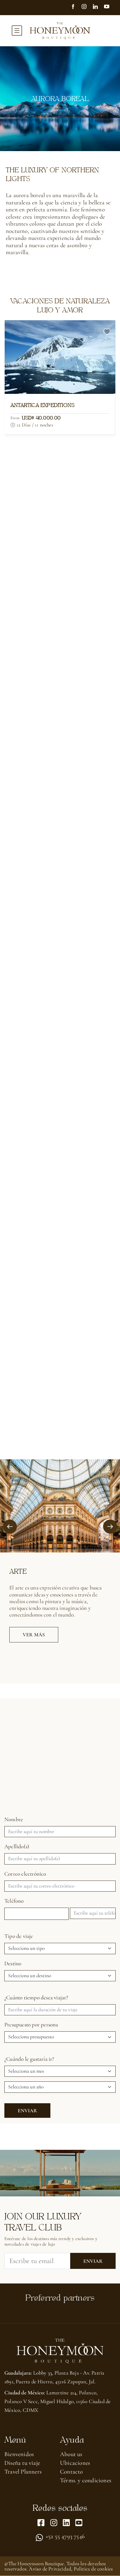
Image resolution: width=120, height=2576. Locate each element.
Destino (13, 1964)
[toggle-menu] (17, 31)
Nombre (14, 1819)
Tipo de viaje (19, 1936)
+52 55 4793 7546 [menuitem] (65, 2537)
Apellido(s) (17, 1847)
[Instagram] (87, 7)
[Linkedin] (66, 2523)
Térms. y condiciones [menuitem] (86, 2480)
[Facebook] (76, 7)
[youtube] (109, 7)
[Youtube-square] (79, 2523)
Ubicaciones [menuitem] (75, 2463)
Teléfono (14, 1901)
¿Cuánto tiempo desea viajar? (36, 1998)
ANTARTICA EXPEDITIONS (43, 405)
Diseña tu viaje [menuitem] (22, 2463)
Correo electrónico (25, 1874)
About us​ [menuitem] (71, 2454)
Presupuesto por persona (31, 2025)
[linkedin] (98, 7)
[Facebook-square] (41, 2523)
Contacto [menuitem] (72, 2472)
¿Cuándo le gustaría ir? (29, 2059)
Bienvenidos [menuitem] (19, 2454)
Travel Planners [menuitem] (23, 2472)
